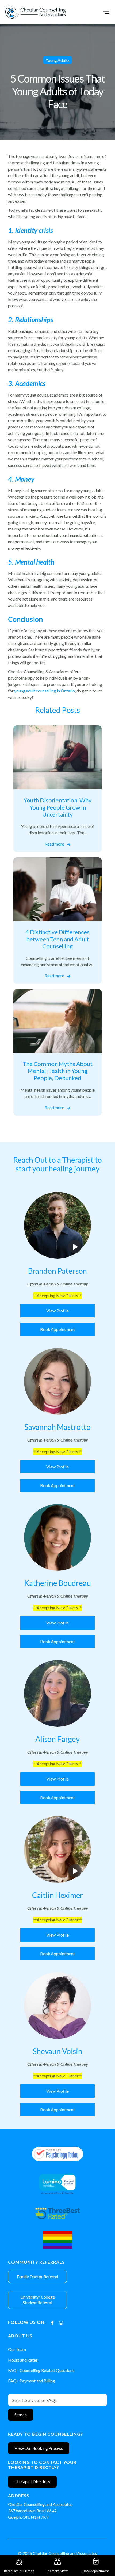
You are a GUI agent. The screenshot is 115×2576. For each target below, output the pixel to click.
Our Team (17, 2349)
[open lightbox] (57, 1225)
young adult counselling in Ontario (45, 691)
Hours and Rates (23, 2360)
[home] (35, 12)
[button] (106, 12)
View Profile (57, 1311)
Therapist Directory (32, 2481)
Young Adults (57, 60)
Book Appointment (57, 1329)
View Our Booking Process (39, 2448)
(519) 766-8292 (87, 2504)
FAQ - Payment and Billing (32, 2381)
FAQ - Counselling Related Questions (41, 2370)
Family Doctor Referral (37, 2277)
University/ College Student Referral (38, 2300)
